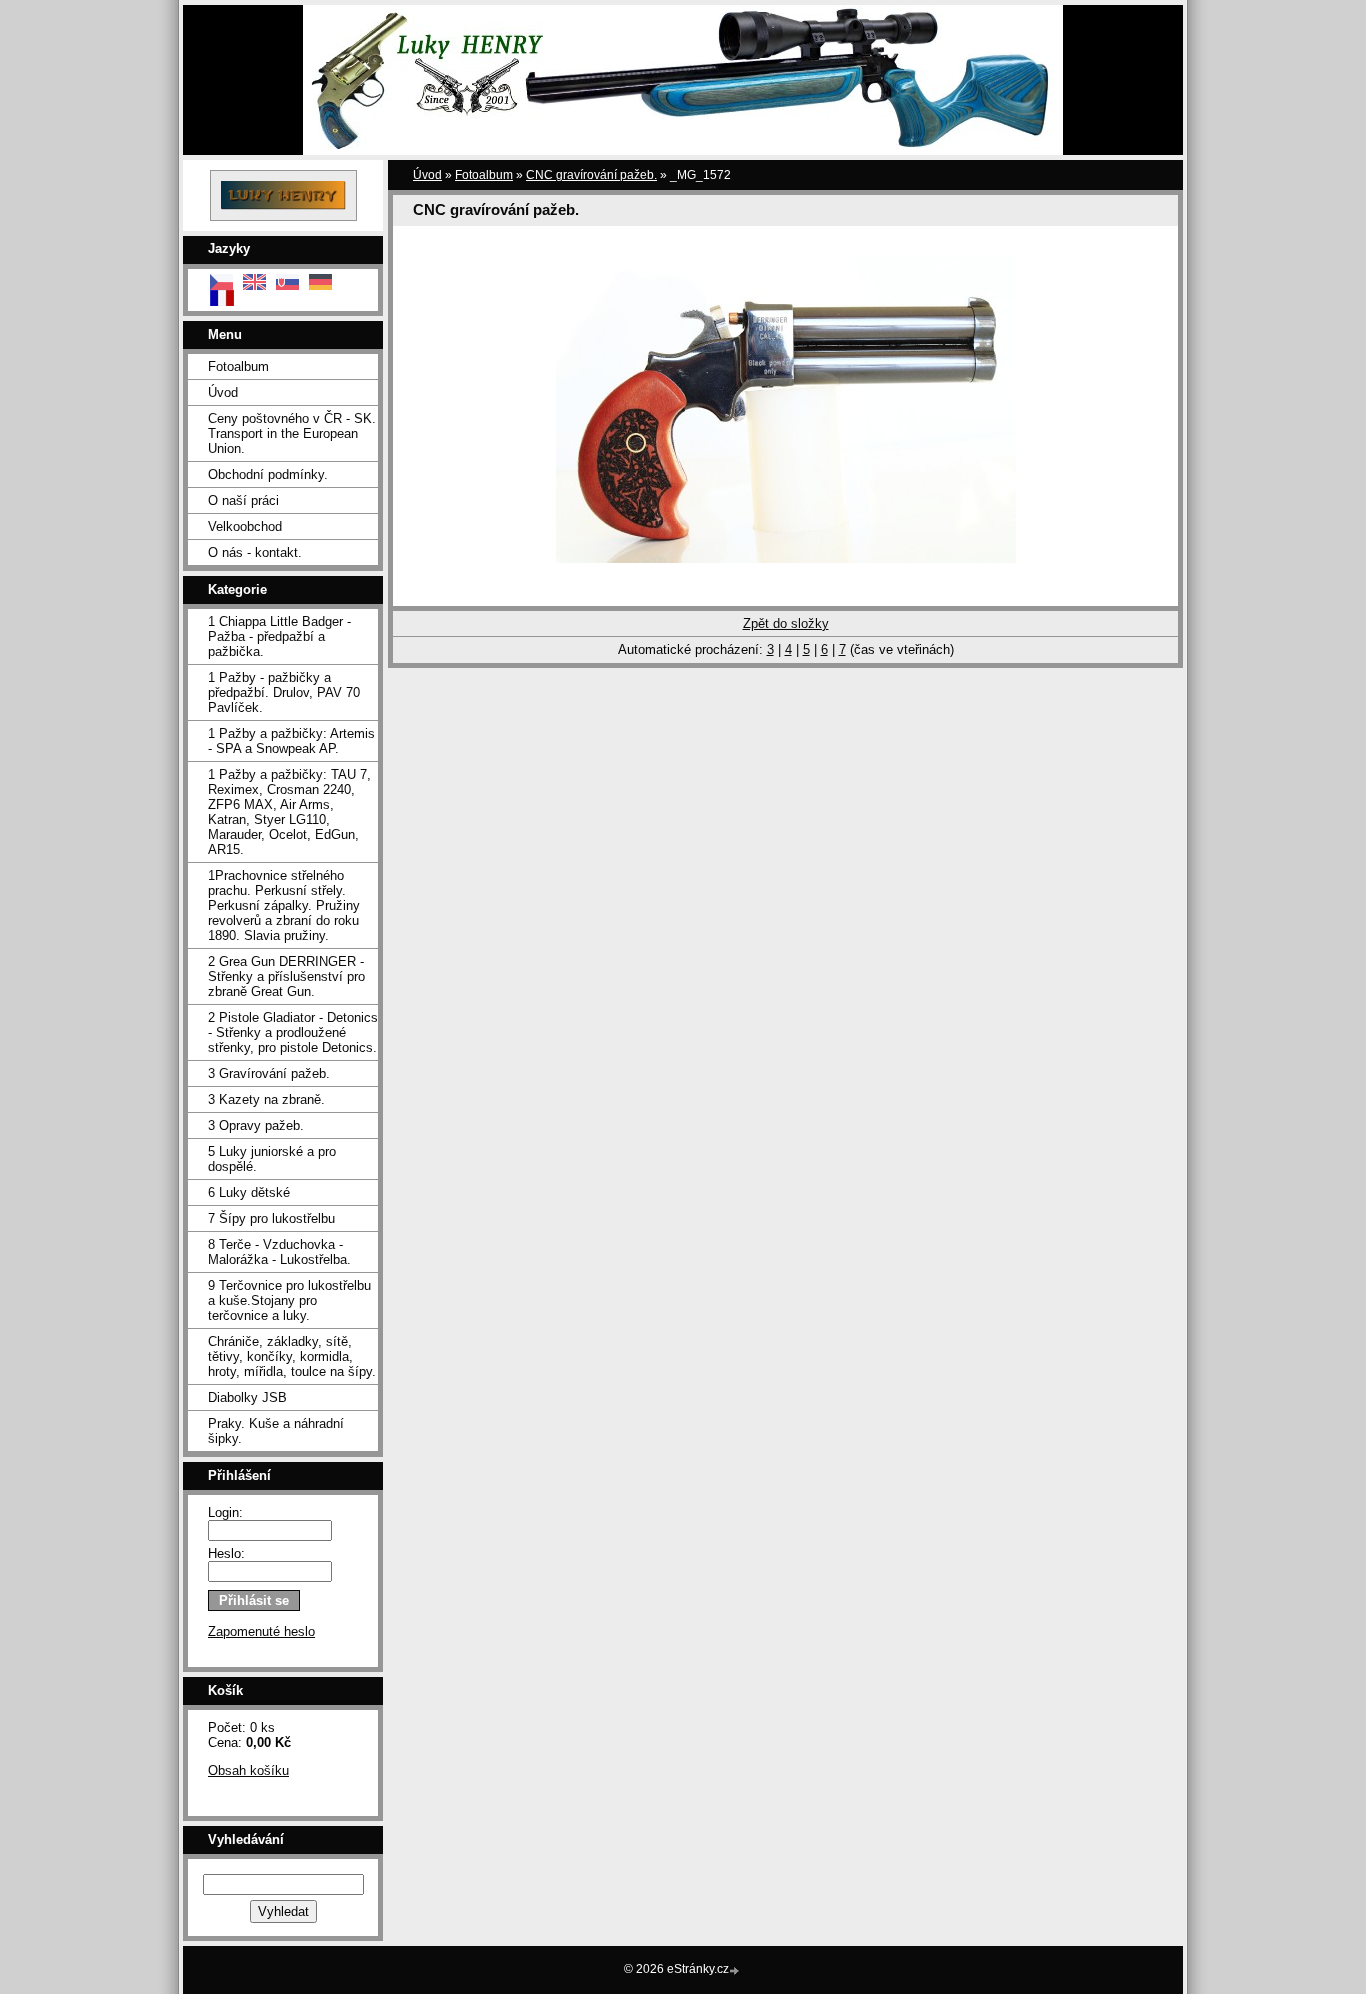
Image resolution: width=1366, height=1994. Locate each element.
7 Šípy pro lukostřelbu (271, 1218)
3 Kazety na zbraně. (266, 1099)
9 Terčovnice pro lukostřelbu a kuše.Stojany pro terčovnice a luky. (289, 1300)
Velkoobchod (245, 526)
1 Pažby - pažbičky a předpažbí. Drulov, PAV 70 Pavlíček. (284, 692)
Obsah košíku (248, 1770)
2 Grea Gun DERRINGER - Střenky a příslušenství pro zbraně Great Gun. (286, 976)
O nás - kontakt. (255, 552)
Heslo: (226, 1553)
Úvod (223, 392)
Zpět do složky (786, 623)
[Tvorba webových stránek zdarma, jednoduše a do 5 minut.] (736, 1970)
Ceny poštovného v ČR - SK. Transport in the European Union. (292, 433)
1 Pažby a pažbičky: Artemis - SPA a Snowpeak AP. (291, 741)
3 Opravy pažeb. (256, 1125)
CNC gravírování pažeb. (591, 175)
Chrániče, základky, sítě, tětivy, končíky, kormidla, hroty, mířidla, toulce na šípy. (292, 1356)
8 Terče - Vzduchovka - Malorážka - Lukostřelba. (279, 1252)
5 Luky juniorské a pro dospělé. (272, 1159)
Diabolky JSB (247, 1397)
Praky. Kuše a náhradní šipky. (276, 1431)
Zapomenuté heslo (261, 1631)
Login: (225, 1512)
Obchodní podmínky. (268, 474)
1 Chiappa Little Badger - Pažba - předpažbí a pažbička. (279, 636)
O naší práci (243, 500)
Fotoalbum (238, 366)
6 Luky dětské (249, 1192)
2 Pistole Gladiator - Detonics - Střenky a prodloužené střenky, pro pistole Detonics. (293, 1032)
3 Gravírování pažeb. (269, 1073)
